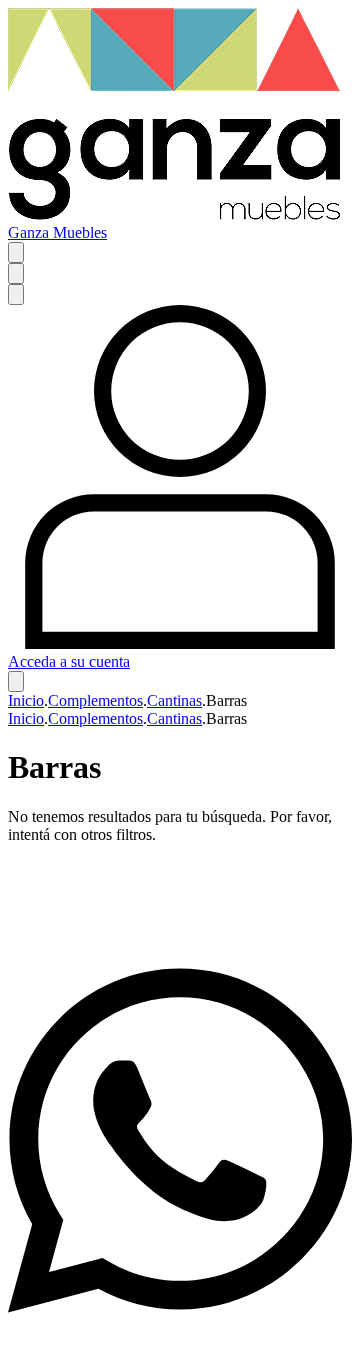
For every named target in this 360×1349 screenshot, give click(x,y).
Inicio (26, 700)
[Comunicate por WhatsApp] (180, 1331)
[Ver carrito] (16, 681)
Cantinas (174, 700)
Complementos (95, 700)
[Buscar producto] (16, 273)
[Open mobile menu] (16, 252)
